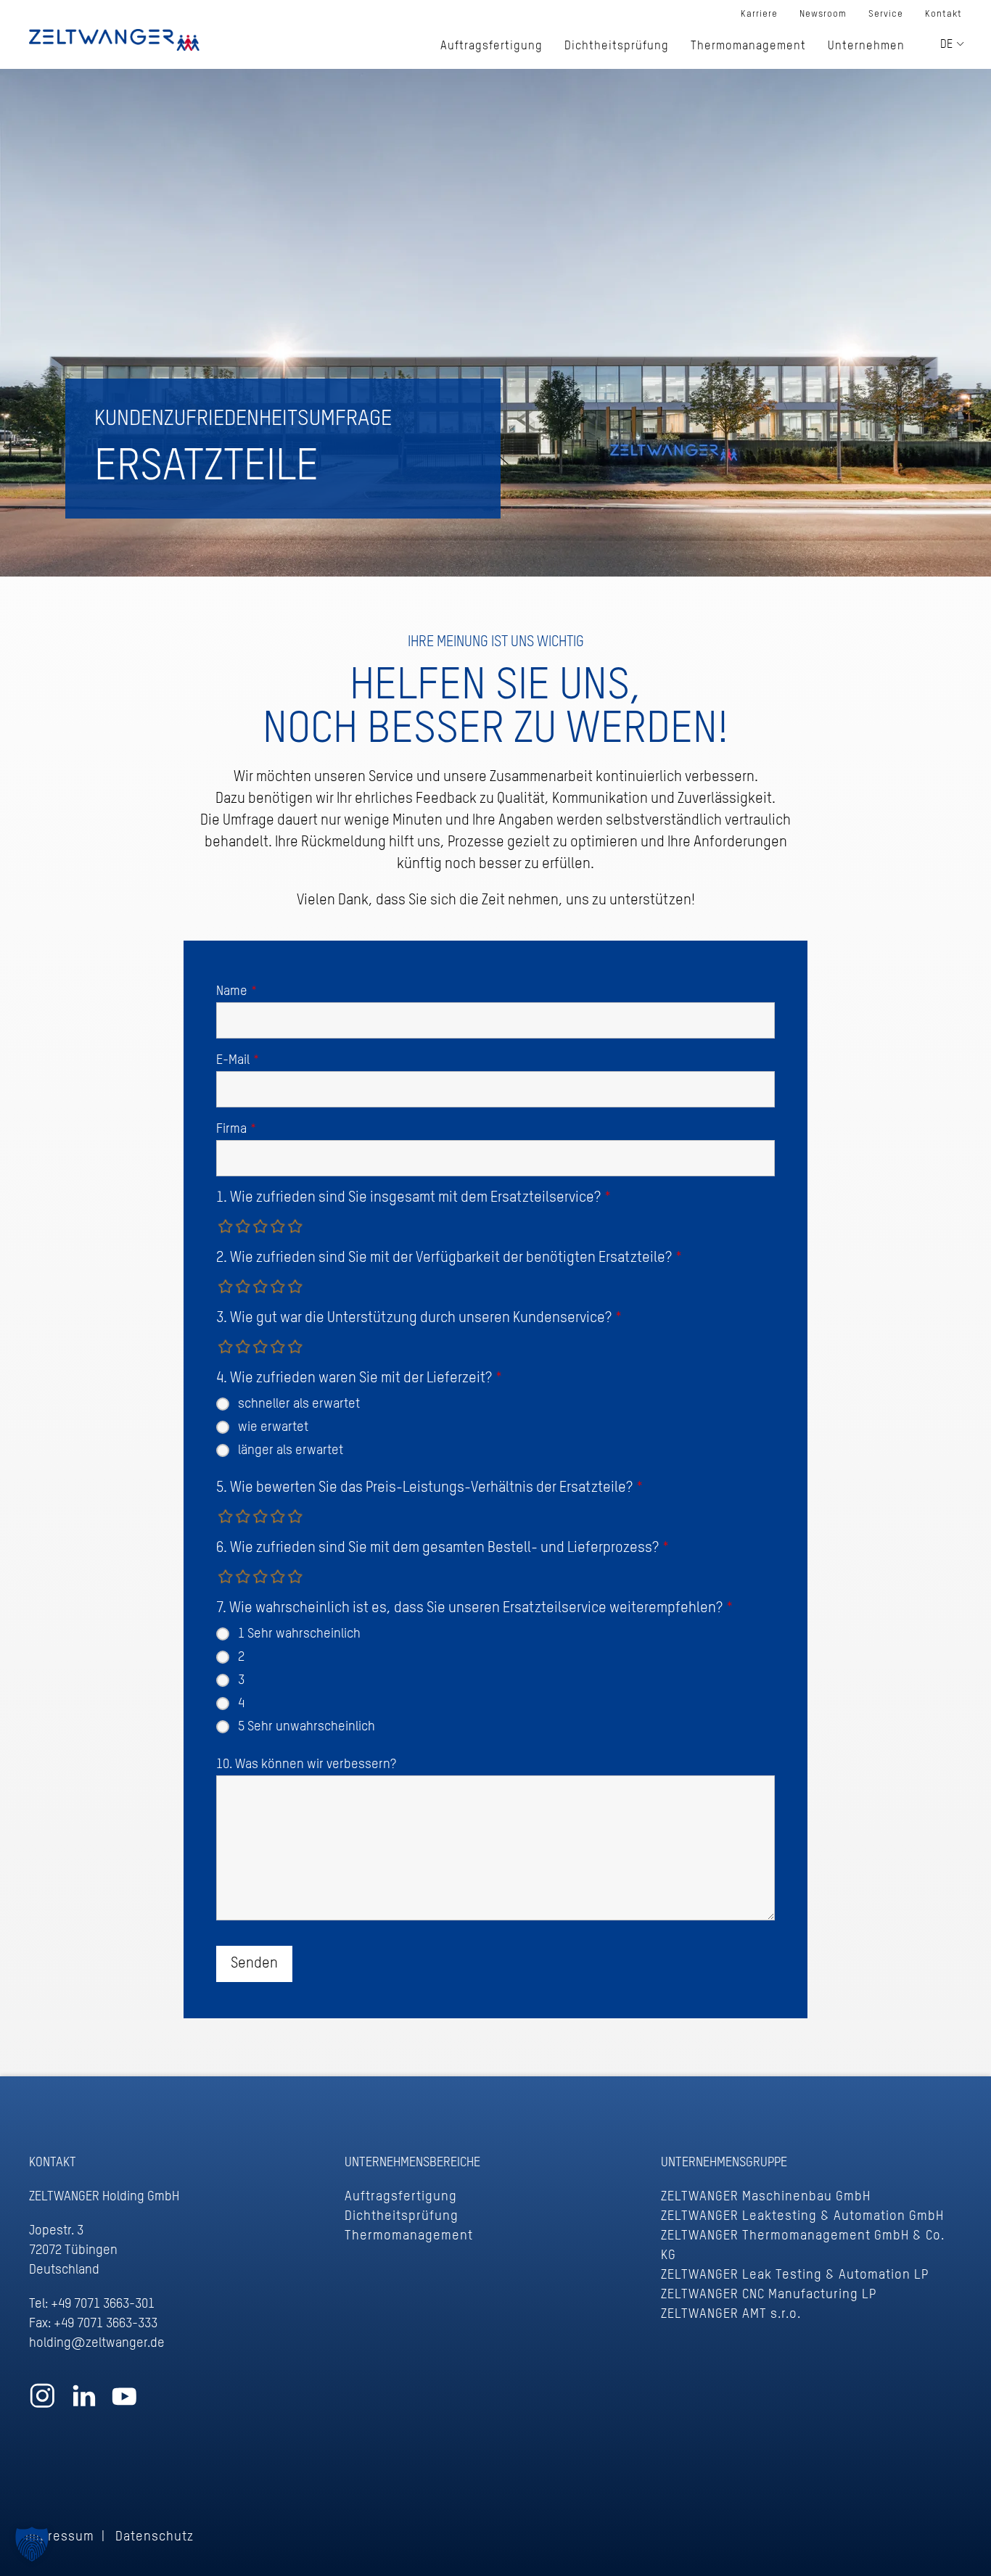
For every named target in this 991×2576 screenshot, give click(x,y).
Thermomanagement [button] (748, 46)
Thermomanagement (409, 2236)
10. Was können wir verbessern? (306, 1764)
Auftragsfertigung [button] (492, 46)
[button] (32, 2544)
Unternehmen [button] (866, 46)
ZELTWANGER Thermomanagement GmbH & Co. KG (803, 2246)
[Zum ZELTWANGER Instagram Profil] (42, 2403)
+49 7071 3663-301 (103, 2304)
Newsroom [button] (823, 14)
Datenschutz (155, 2537)
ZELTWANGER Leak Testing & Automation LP (795, 2275)
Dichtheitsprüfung (402, 2216)
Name (237, 991)
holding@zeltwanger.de (97, 2343)
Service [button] (886, 14)
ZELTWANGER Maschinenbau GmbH (766, 2197)
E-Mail (238, 1060)
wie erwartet (273, 1427)
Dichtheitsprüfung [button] (617, 46)
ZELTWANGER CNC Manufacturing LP (769, 2295)
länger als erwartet (291, 1450)
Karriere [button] (759, 14)
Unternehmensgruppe (724, 2163)
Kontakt (943, 14)
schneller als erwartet (299, 1404)
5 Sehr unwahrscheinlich (307, 1727)
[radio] (226, 1226)
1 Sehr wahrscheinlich (299, 1634)
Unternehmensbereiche (412, 2163)
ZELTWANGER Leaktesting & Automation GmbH (802, 2216)
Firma (237, 1129)
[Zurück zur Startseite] (114, 40)
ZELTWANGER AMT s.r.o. (731, 2314)
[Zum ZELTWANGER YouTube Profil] (124, 2403)
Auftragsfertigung (401, 2197)
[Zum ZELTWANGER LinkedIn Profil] (84, 2403)
